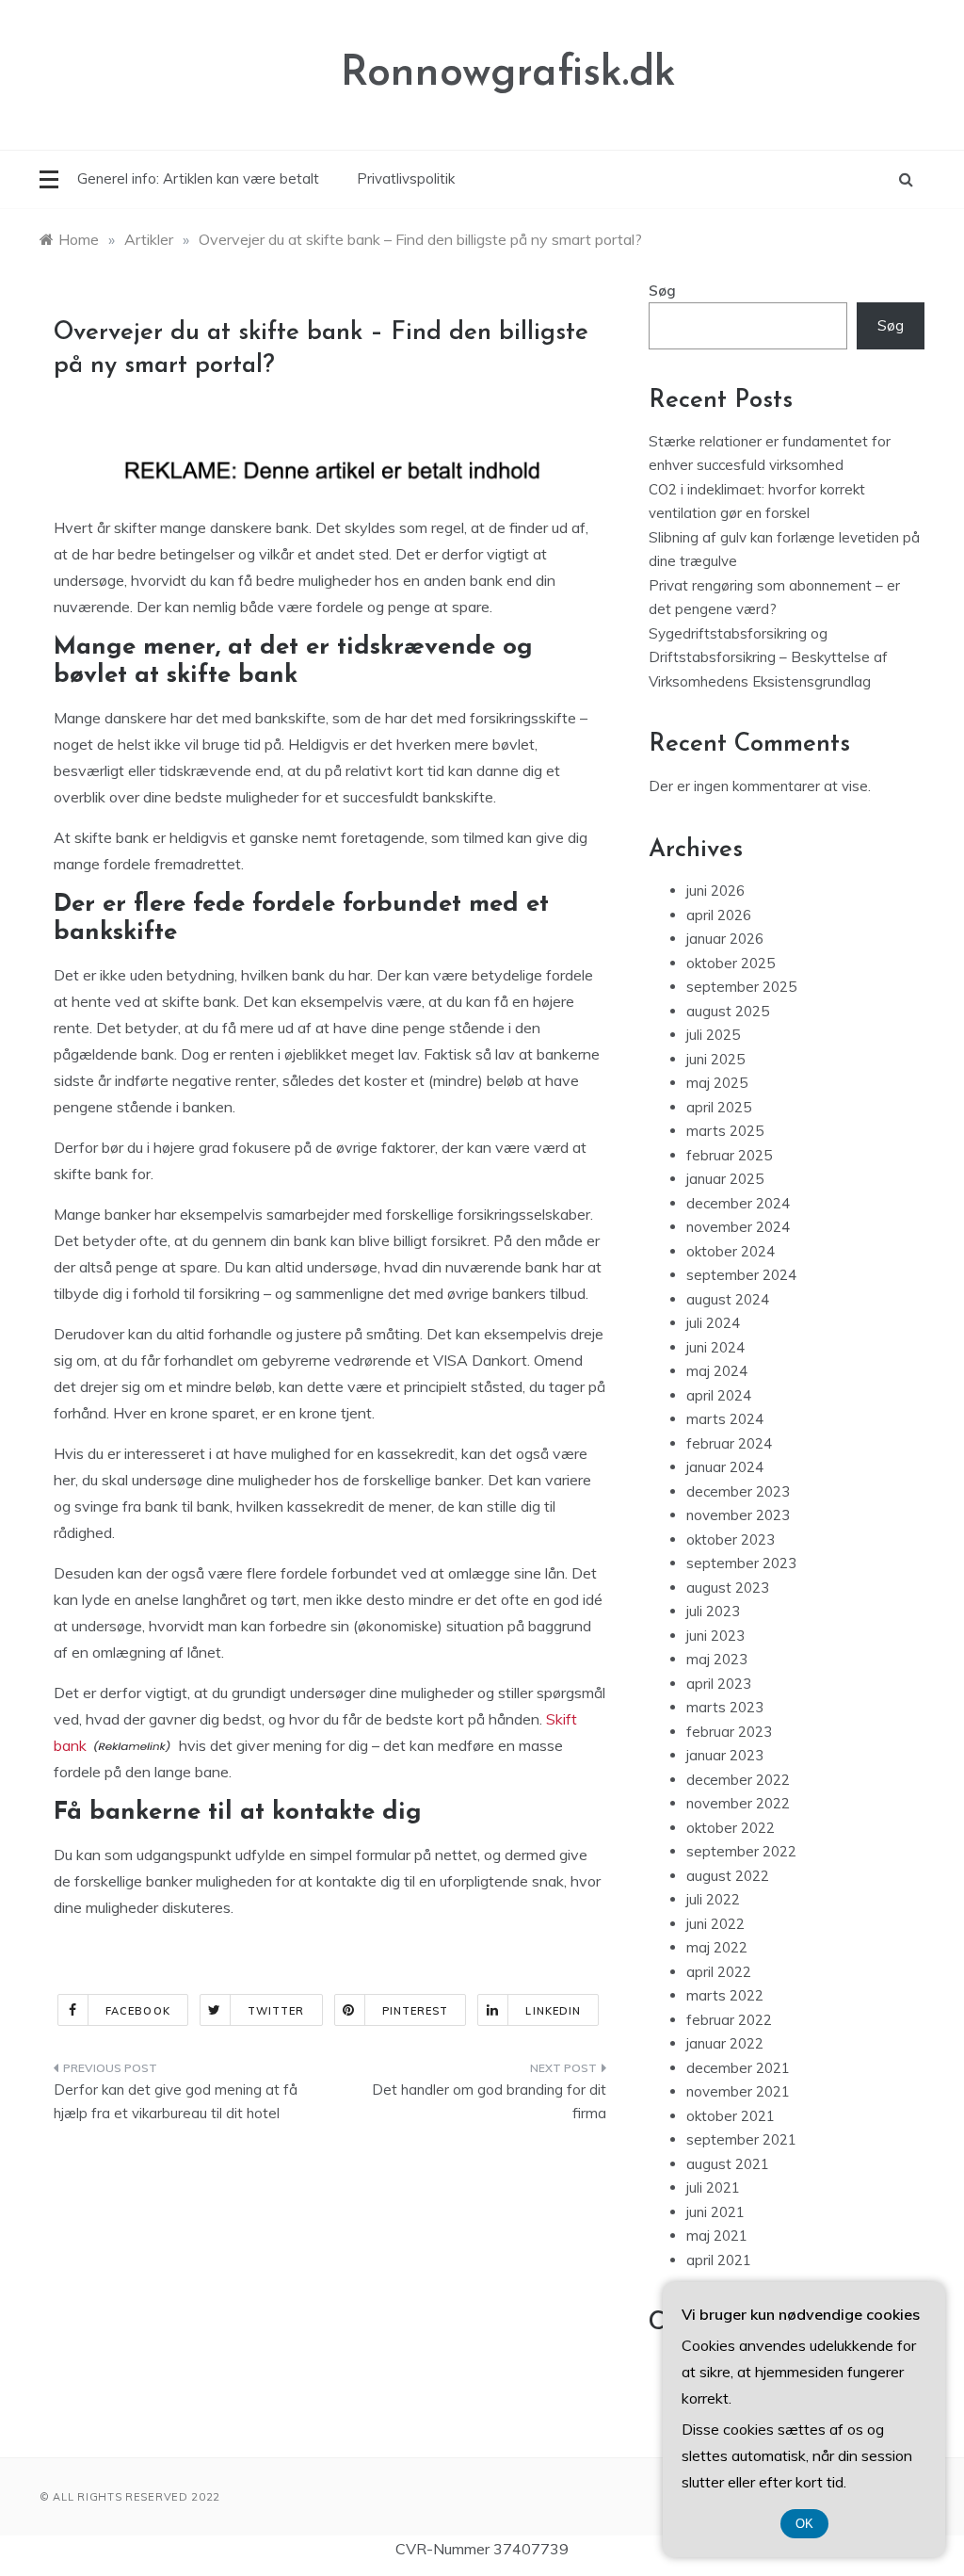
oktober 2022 (731, 1828)
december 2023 (738, 1491)
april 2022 (719, 1972)
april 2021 (719, 2260)
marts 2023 (725, 1707)
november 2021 (738, 2091)
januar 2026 (725, 939)
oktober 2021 (731, 2116)
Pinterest (416, 2011)
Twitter (276, 2011)
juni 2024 (715, 1347)
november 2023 (738, 1515)
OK (804, 2524)
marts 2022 (725, 1995)
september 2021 (741, 2139)
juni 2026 (715, 891)
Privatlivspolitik (406, 178)
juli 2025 (713, 1035)
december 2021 (738, 2068)
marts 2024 (725, 1419)
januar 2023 (725, 1755)
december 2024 (738, 1203)
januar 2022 (725, 2043)
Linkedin (553, 2011)
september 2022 (741, 1851)
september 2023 (741, 1563)
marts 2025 (725, 1131)
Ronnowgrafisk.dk (508, 74)
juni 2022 (715, 1924)
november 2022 (738, 1803)
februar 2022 (729, 2020)
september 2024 (741, 1275)
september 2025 (741, 987)
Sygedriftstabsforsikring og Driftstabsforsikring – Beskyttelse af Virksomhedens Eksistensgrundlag (768, 657)
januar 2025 (725, 1179)
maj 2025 (717, 1083)
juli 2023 (713, 1611)
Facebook (138, 2011)
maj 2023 (717, 1659)
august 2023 (728, 1588)
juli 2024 (713, 1323)
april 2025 (719, 1107)
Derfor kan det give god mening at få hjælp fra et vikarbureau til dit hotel (176, 2102)
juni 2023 (715, 1636)
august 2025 (728, 1011)
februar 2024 (729, 1443)
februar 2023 (729, 1732)
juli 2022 (713, 1899)
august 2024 (728, 1299)
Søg (662, 291)
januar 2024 (725, 1467)
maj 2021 (717, 2236)
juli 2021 (713, 2187)
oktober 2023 (731, 1539)
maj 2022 (717, 1947)
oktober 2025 (731, 963)
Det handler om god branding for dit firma (489, 2102)
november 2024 (738, 1227)
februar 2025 (729, 1155)
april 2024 (719, 1395)
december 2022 (738, 1780)
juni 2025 (715, 1059)
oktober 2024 (731, 1251)
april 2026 (719, 915)
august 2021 (728, 2164)
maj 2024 (717, 1371)
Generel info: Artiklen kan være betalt (198, 178)
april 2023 (719, 1684)
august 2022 (728, 1876)
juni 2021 (715, 2212)
